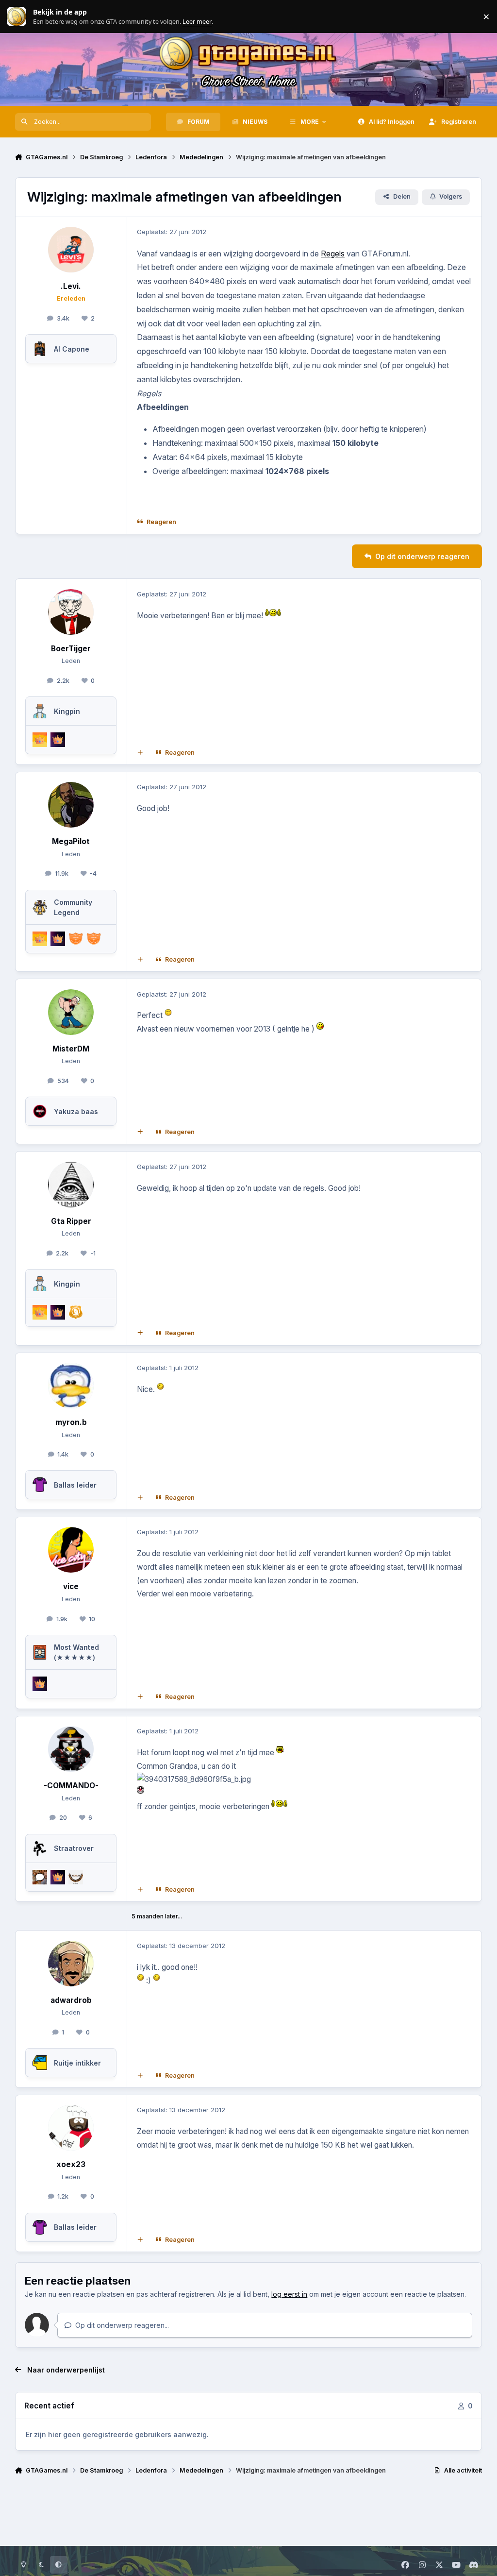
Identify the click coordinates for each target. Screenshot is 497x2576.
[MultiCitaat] (140, 752)
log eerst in (289, 2294)
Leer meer (17, 17)
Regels (333, 254)
